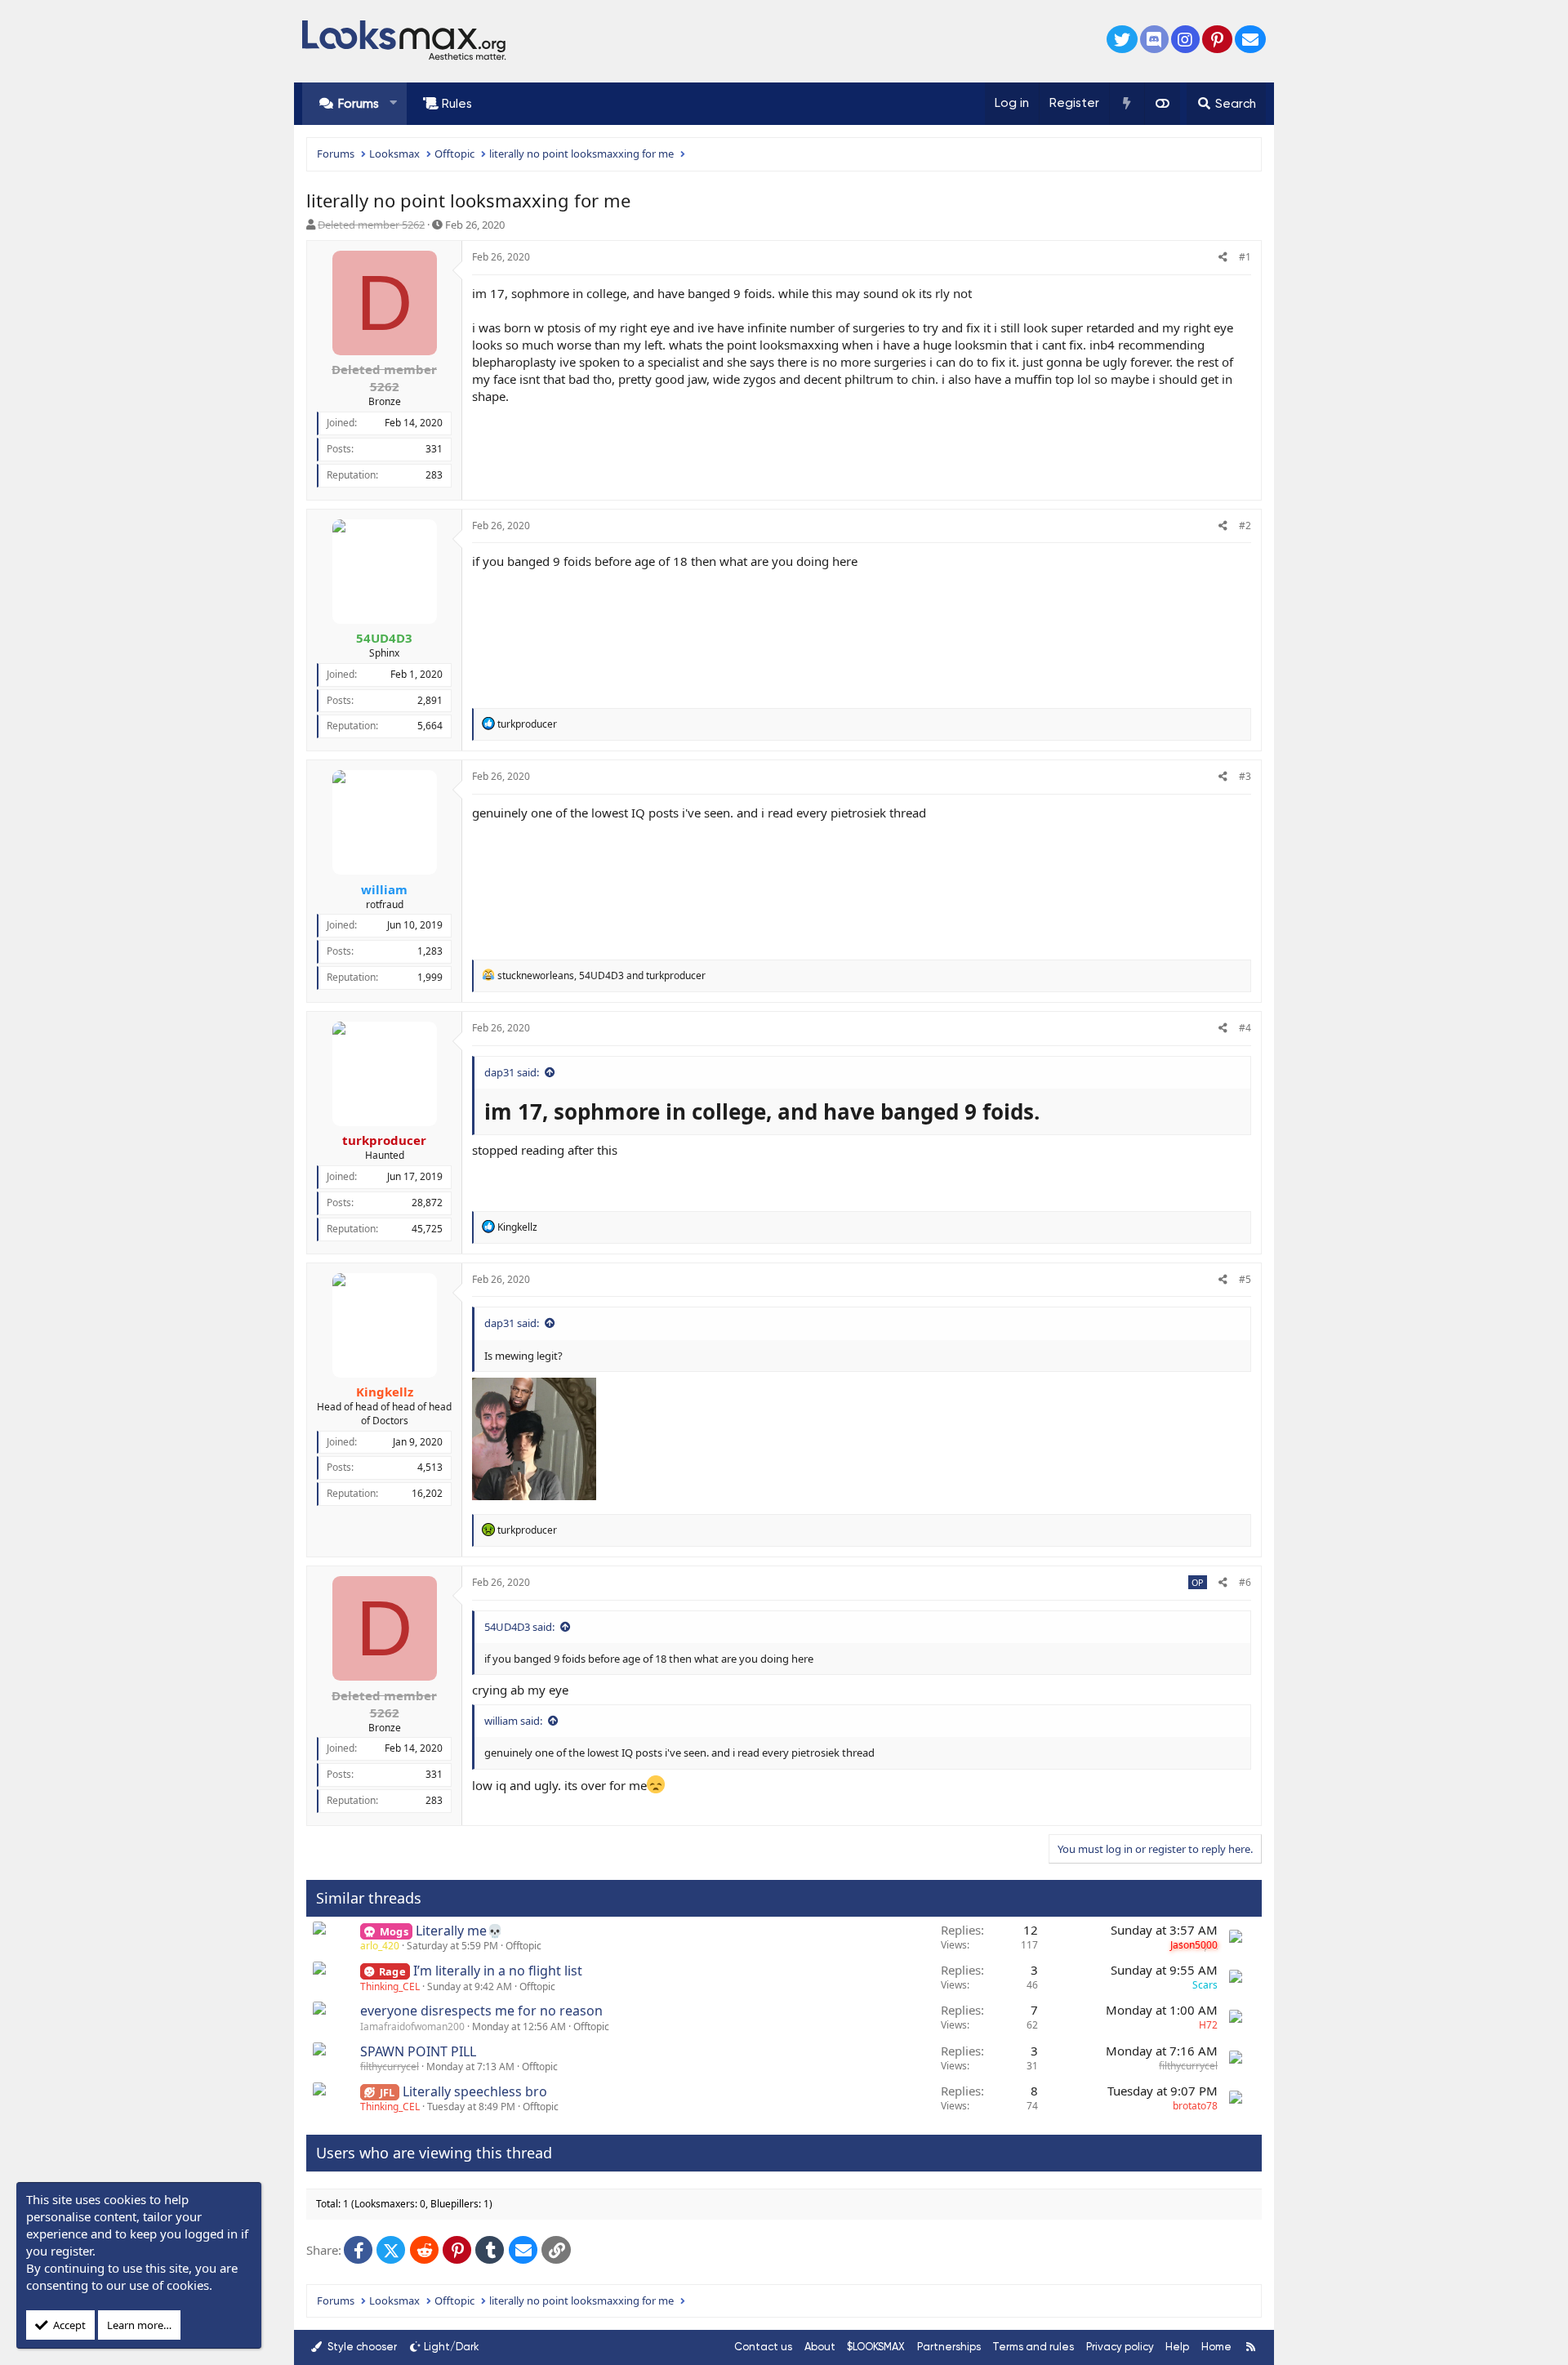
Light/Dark (452, 2347)
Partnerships (949, 2347)
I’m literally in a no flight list (498, 1971)
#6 (1245, 1582)
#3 (1245, 776)
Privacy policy (1120, 2347)
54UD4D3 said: (519, 1627)
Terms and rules (1033, 2347)
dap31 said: (512, 1072)
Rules (457, 104)
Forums (359, 104)
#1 (1245, 257)
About (820, 2347)
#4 (1245, 1028)
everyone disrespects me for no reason (481, 2011)
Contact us (763, 2347)
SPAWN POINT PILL (418, 2051)
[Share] (1223, 258)
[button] (393, 103)
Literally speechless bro (475, 2091)
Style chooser (361, 2347)
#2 (1245, 526)
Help (1177, 2347)
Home (1216, 2347)
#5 (1245, 1279)
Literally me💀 (459, 1931)
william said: (513, 1721)
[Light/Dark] (1162, 104)
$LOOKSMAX (876, 2347)
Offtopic (523, 1946)
